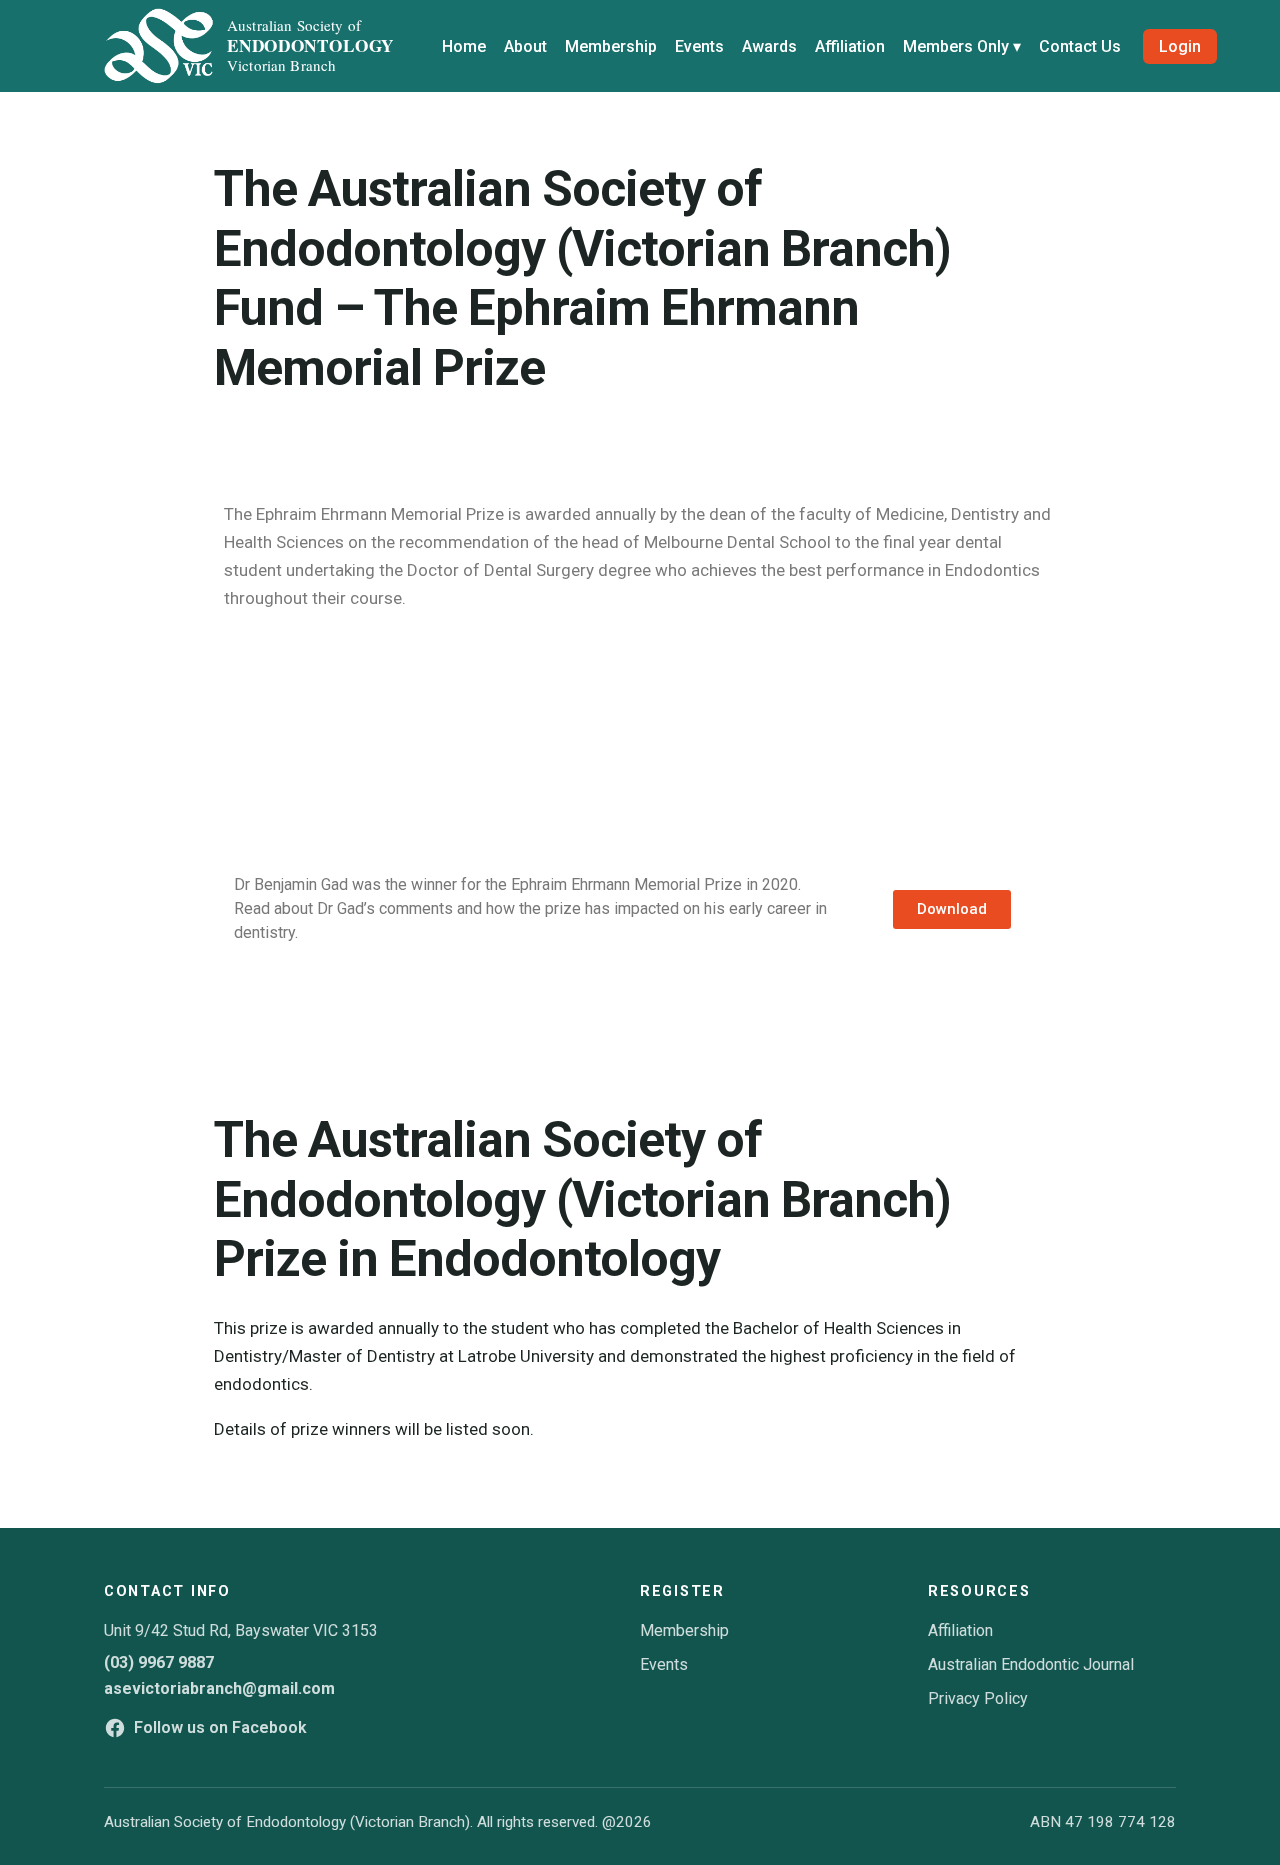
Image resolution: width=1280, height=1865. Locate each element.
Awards (769, 46)
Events (699, 46)
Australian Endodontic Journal (1031, 1664)
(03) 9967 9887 (159, 1662)
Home (464, 46)
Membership (611, 46)
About (525, 46)
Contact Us (1080, 46)
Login (1180, 46)
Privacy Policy (978, 1698)
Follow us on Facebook (220, 1727)
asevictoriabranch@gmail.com (219, 1688)
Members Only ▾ (962, 46)
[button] (952, 909)
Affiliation (850, 46)
